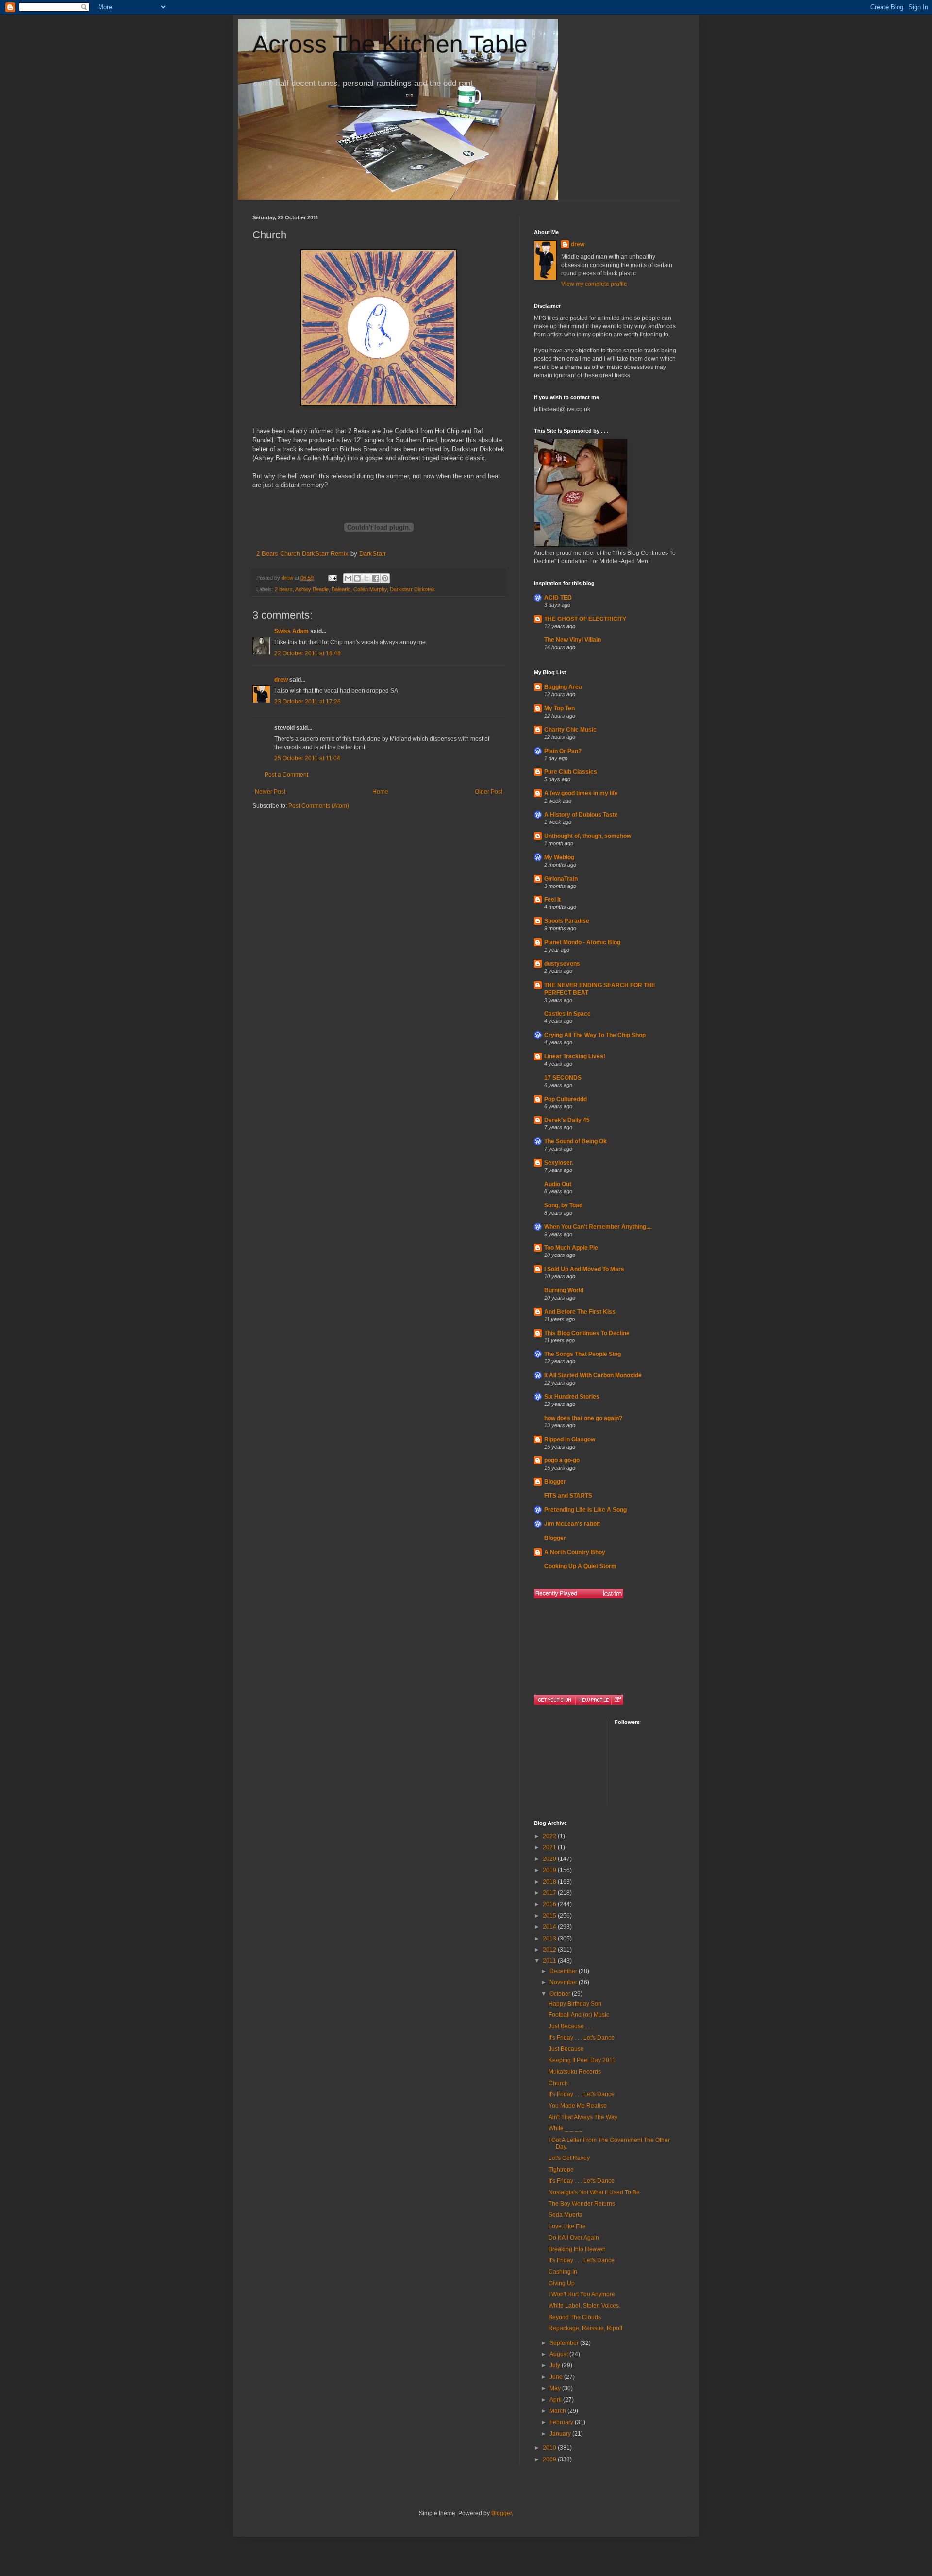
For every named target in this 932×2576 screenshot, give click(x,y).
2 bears (284, 589)
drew (281, 680)
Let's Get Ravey (569, 2158)
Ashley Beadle (312, 589)
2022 (550, 1836)
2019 (550, 1870)
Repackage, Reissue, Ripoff (585, 2328)
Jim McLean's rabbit (572, 1524)
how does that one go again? (583, 1418)
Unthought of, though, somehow (588, 836)
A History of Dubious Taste (581, 815)
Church (558, 2083)
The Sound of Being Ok (575, 1141)
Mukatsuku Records (575, 2072)
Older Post (489, 792)
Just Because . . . (571, 2026)
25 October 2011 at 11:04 (307, 758)
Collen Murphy (370, 589)
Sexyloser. (559, 1163)
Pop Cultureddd (566, 1099)
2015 (550, 1916)
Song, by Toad (563, 1205)
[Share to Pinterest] (385, 578)
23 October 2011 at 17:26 (308, 702)
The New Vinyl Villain (573, 640)
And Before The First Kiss (580, 1312)
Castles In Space (567, 1014)
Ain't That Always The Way (583, 2117)
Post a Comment (286, 775)
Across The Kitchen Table (390, 44)
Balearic (341, 589)
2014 (550, 1927)
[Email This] (348, 578)
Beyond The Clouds (575, 2317)
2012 (550, 1950)
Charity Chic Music (570, 730)
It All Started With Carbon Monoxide (593, 1375)
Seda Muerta (566, 2215)
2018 (550, 1882)
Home (380, 792)
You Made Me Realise (578, 2106)
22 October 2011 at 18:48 (308, 653)
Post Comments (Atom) (319, 806)
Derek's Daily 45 (567, 1120)
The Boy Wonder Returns (582, 2204)
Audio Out (558, 1184)
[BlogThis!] (357, 578)
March (558, 2411)
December (564, 1971)
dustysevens (562, 964)
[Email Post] (332, 578)
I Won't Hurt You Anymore (582, 2294)
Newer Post (270, 792)
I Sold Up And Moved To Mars (584, 1269)
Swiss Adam (291, 631)
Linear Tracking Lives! (575, 1056)
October (561, 1994)
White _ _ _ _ (566, 2128)
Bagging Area (563, 687)
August (559, 2354)
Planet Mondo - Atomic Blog (582, 942)
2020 (550, 1859)
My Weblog (559, 857)
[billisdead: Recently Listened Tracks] (579, 1593)
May (556, 2388)
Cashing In (563, 2272)
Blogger (555, 1482)
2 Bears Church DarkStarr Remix (302, 554)
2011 (550, 1961)
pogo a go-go (562, 1460)
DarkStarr (373, 554)
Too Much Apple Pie (571, 1248)
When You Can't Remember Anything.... (598, 1227)
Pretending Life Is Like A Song (585, 1510)
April (556, 2400)
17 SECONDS (563, 1078)
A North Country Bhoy (575, 1552)
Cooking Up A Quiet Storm (580, 1566)
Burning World (564, 1290)
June (557, 2377)
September (565, 2343)
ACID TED (558, 598)
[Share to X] (366, 578)
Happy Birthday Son (575, 2004)
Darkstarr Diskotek (412, 589)
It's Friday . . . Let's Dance (582, 2038)
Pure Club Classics (571, 772)
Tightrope (561, 2170)
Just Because (566, 2049)
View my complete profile (594, 284)
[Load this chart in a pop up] (617, 1700)
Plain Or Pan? (563, 751)
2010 (550, 2448)
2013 (550, 1939)
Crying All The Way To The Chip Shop (595, 1035)
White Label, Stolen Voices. (584, 2306)
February (562, 2422)
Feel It (552, 900)
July (556, 2365)
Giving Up (562, 2283)
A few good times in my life (581, 793)
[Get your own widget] (555, 1700)
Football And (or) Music (579, 2015)
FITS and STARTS (568, 1496)
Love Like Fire (567, 2226)
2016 (550, 1904)
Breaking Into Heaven (577, 2249)
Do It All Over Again (574, 2238)
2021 (550, 1847)
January (561, 2434)
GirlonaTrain (561, 879)
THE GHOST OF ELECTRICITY (585, 619)
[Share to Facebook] (376, 578)
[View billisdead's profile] (593, 1700)
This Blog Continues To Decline (587, 1333)
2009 (550, 2459)
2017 (550, 1893)
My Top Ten (559, 708)
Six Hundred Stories (572, 1397)
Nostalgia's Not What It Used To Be (594, 2192)
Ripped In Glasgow (570, 1439)
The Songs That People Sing (582, 1354)
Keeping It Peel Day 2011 (582, 2060)
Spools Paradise (567, 921)
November (564, 1982)
